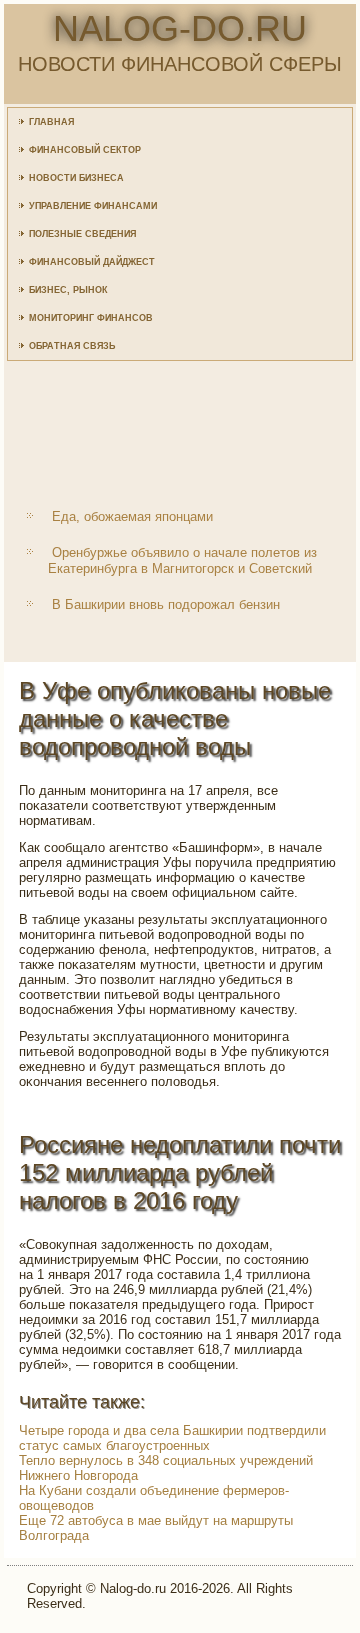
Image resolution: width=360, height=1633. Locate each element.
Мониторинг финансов (91, 318)
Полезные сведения (82, 234)
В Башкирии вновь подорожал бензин (166, 604)
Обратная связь (72, 346)
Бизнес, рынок (68, 290)
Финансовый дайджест (92, 262)
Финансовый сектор (85, 150)
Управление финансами (93, 206)
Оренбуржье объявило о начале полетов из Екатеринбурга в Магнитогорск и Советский (182, 560)
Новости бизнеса (76, 178)
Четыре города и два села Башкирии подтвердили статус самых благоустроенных (172, 1438)
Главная (51, 122)
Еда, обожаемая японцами (132, 516)
